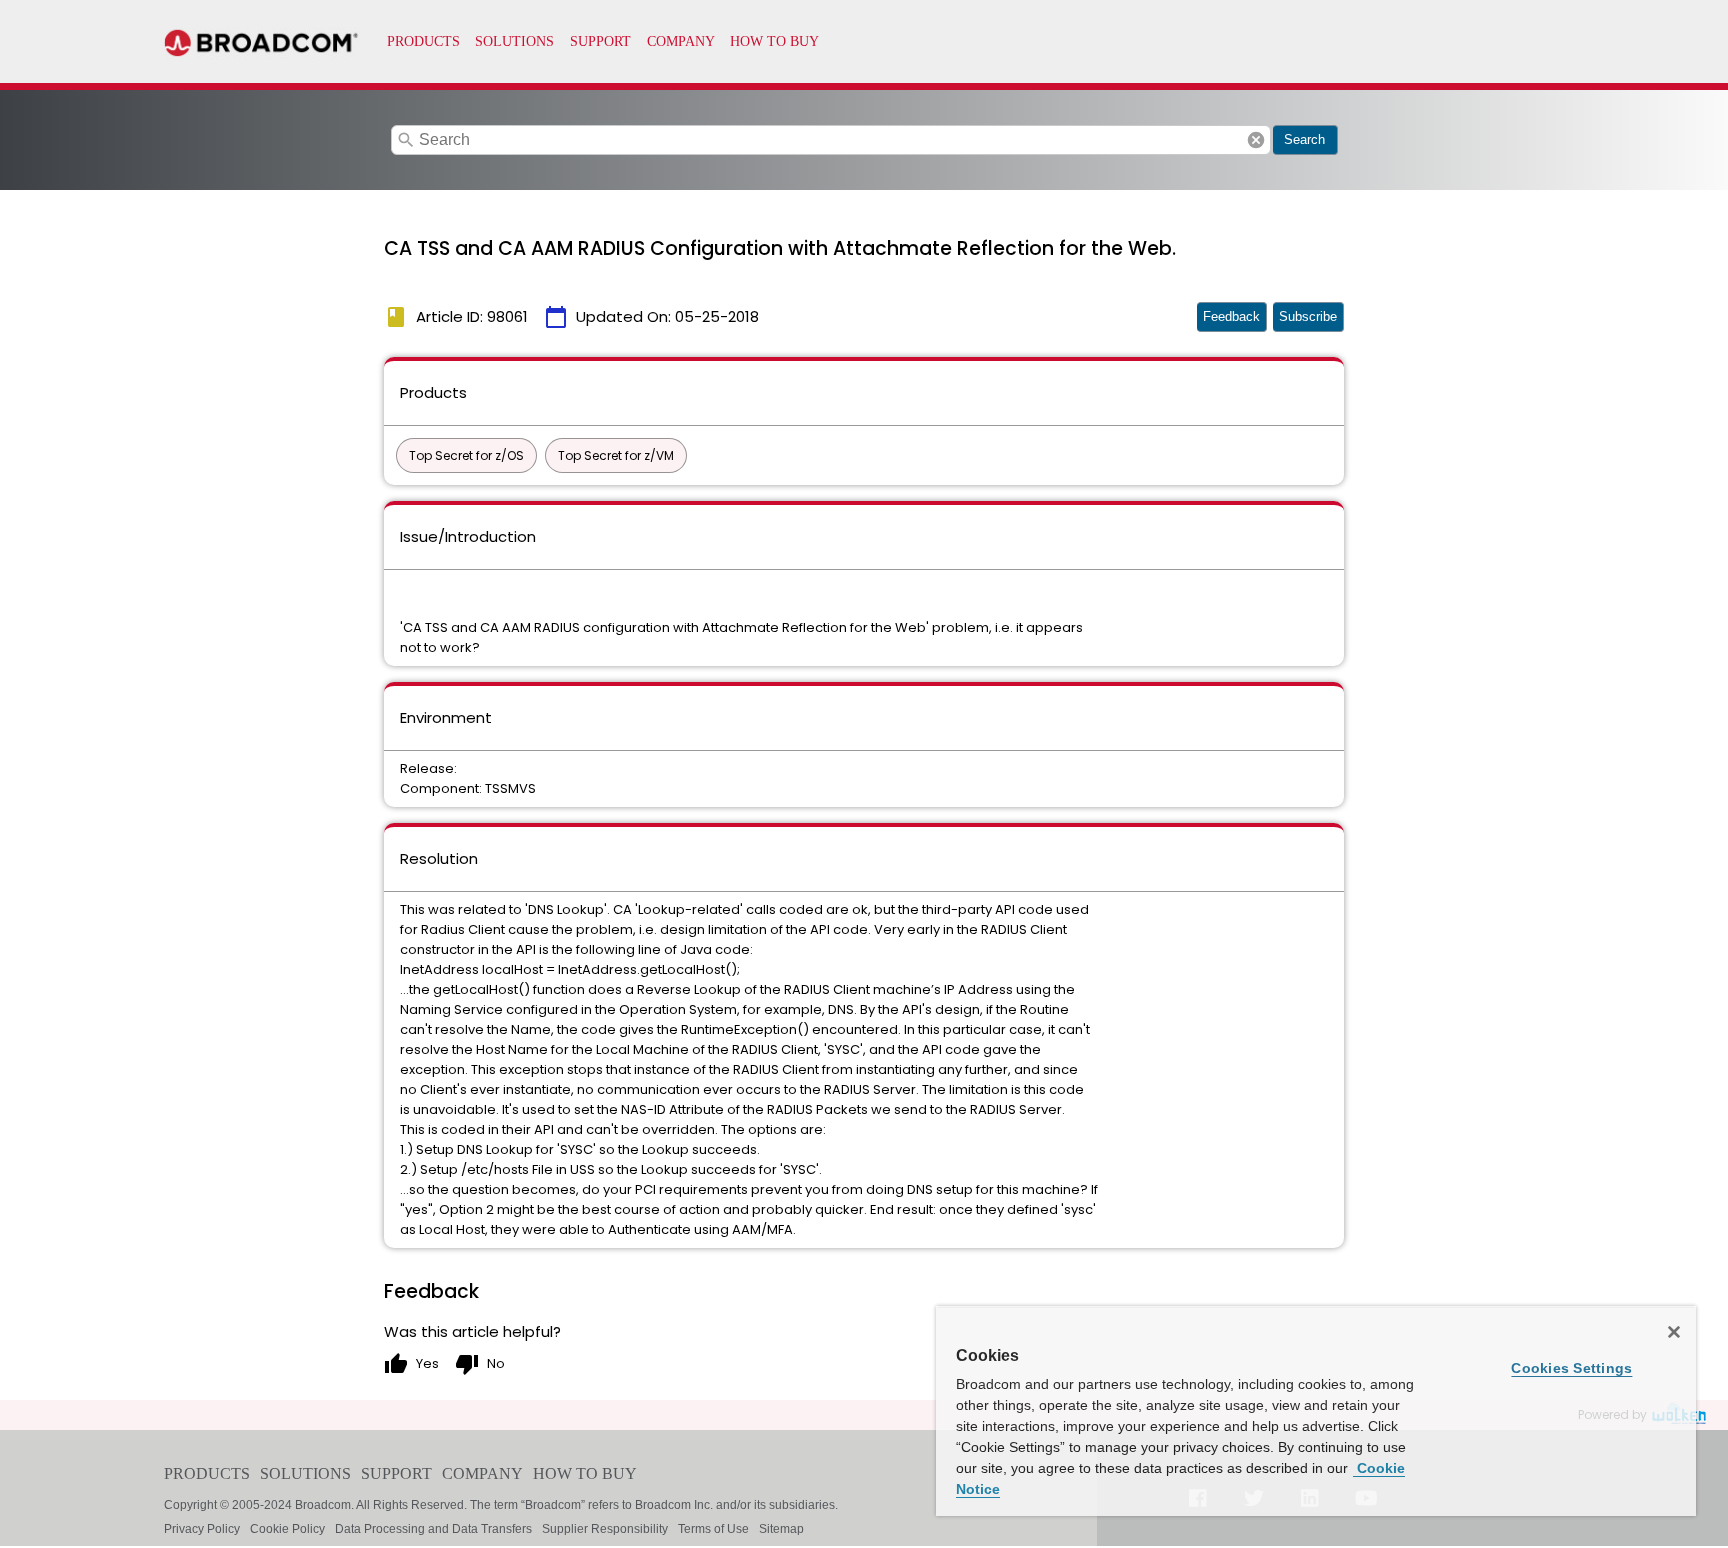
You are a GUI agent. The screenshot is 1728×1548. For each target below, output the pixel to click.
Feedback (1231, 316)
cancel (1256, 140)
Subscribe (1308, 316)
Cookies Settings (1571, 1368)
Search (1304, 139)
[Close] (1674, 1332)
